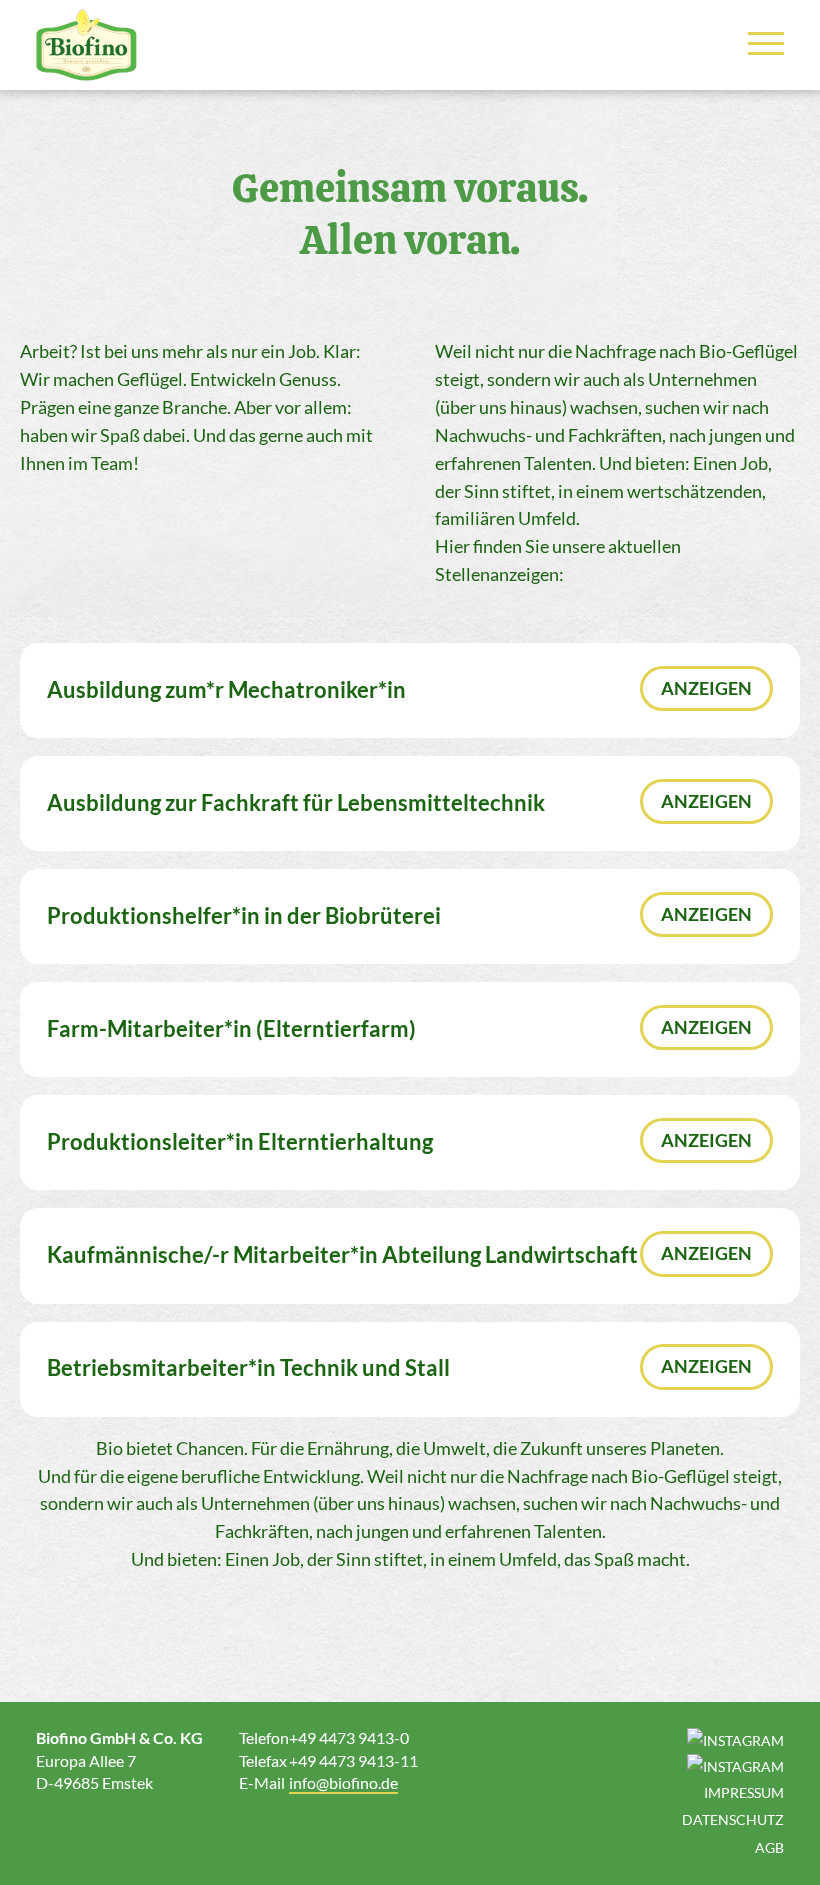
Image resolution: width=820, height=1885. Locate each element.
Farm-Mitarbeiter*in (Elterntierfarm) (231, 1029)
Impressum (744, 1792)
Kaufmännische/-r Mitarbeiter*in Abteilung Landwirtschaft (342, 1255)
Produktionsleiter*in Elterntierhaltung (240, 1142)
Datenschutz (733, 1819)
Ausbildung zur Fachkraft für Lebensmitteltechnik (296, 803)
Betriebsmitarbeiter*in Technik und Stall (248, 1368)
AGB (769, 1847)
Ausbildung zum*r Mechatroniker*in (226, 690)
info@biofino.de (343, 1782)
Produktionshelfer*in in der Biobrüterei (244, 916)
